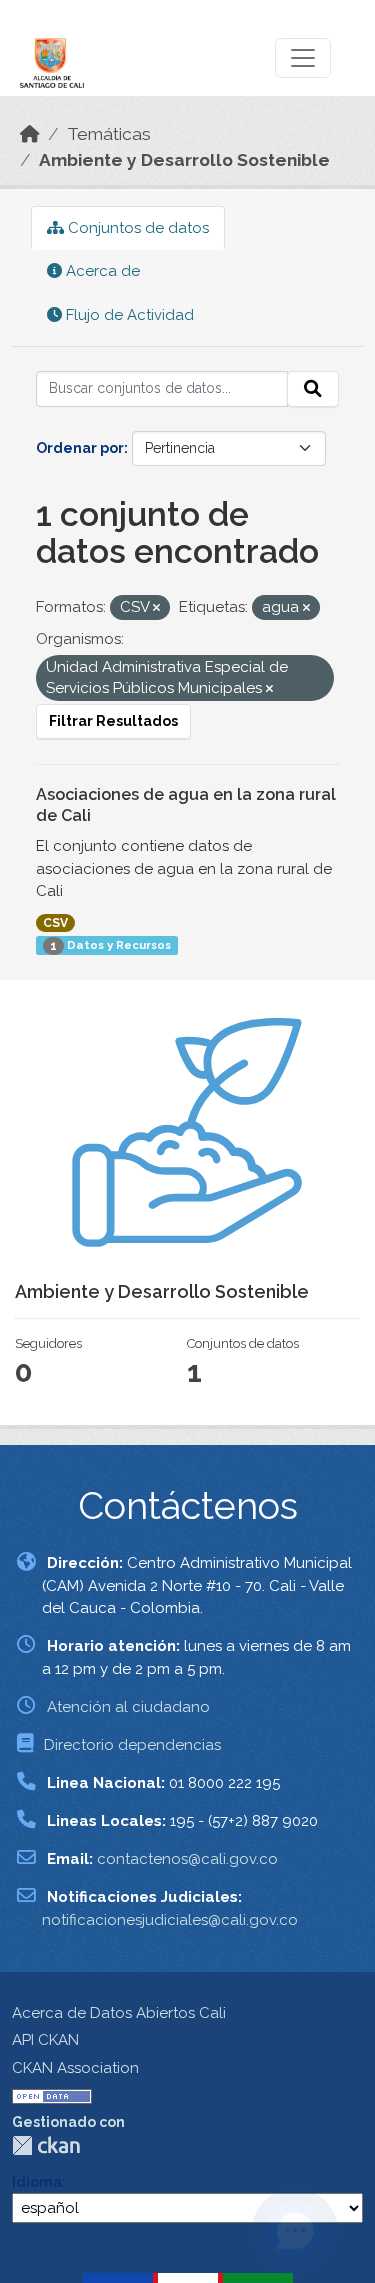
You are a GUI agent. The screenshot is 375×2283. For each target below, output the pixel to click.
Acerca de (101, 271)
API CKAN (45, 2040)
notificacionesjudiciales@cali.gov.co (170, 1920)
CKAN (46, 2145)
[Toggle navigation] (303, 58)
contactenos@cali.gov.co (187, 1859)
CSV (55, 923)
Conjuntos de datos (136, 228)
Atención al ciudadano (128, 1707)
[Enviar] (313, 389)
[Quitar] (156, 608)
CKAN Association (75, 2068)
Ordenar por (80, 448)
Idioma (37, 2182)
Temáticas (109, 134)
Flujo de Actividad (128, 315)
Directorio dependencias (132, 1745)
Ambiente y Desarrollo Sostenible (184, 160)
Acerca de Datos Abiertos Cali (119, 2013)
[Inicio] (30, 134)
